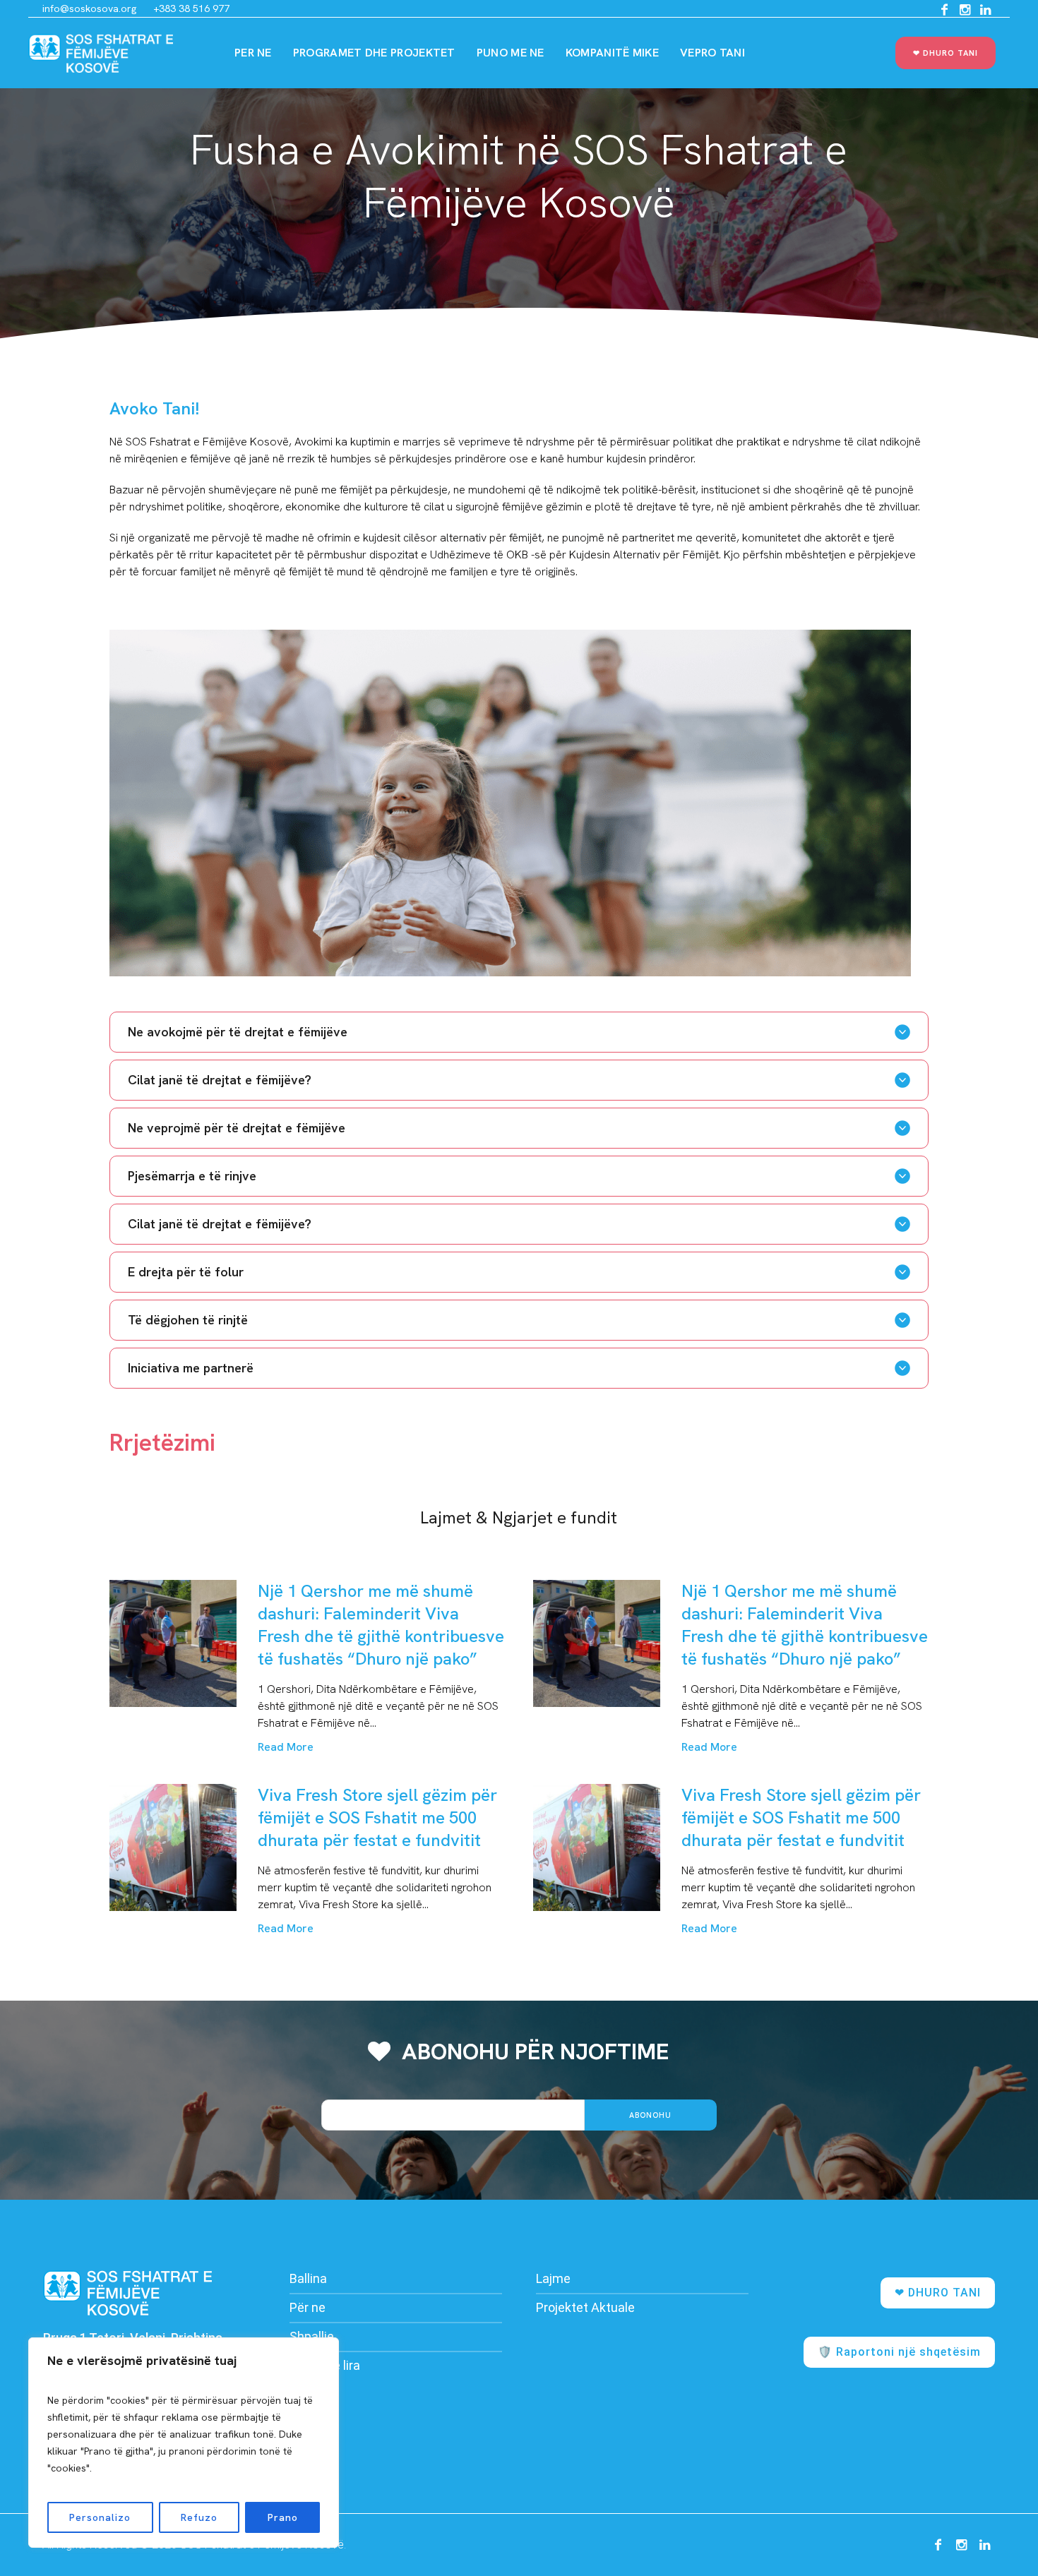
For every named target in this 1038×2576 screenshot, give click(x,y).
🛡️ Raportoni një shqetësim (899, 2352)
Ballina (308, 2278)
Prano (283, 2517)
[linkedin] (985, 10)
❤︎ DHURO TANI (938, 2293)
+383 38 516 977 (191, 8)
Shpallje (312, 2336)
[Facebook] (944, 10)
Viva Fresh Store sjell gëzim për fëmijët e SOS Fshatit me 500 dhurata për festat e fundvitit (377, 1817)
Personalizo (100, 2517)
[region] (184, 2443)
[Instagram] (965, 10)
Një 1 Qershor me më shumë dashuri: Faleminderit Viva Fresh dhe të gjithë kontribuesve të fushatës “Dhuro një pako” (381, 1625)
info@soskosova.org (89, 8)
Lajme (553, 2278)
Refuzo (199, 2517)
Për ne (308, 2307)
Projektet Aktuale (585, 2307)
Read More (286, 1747)
